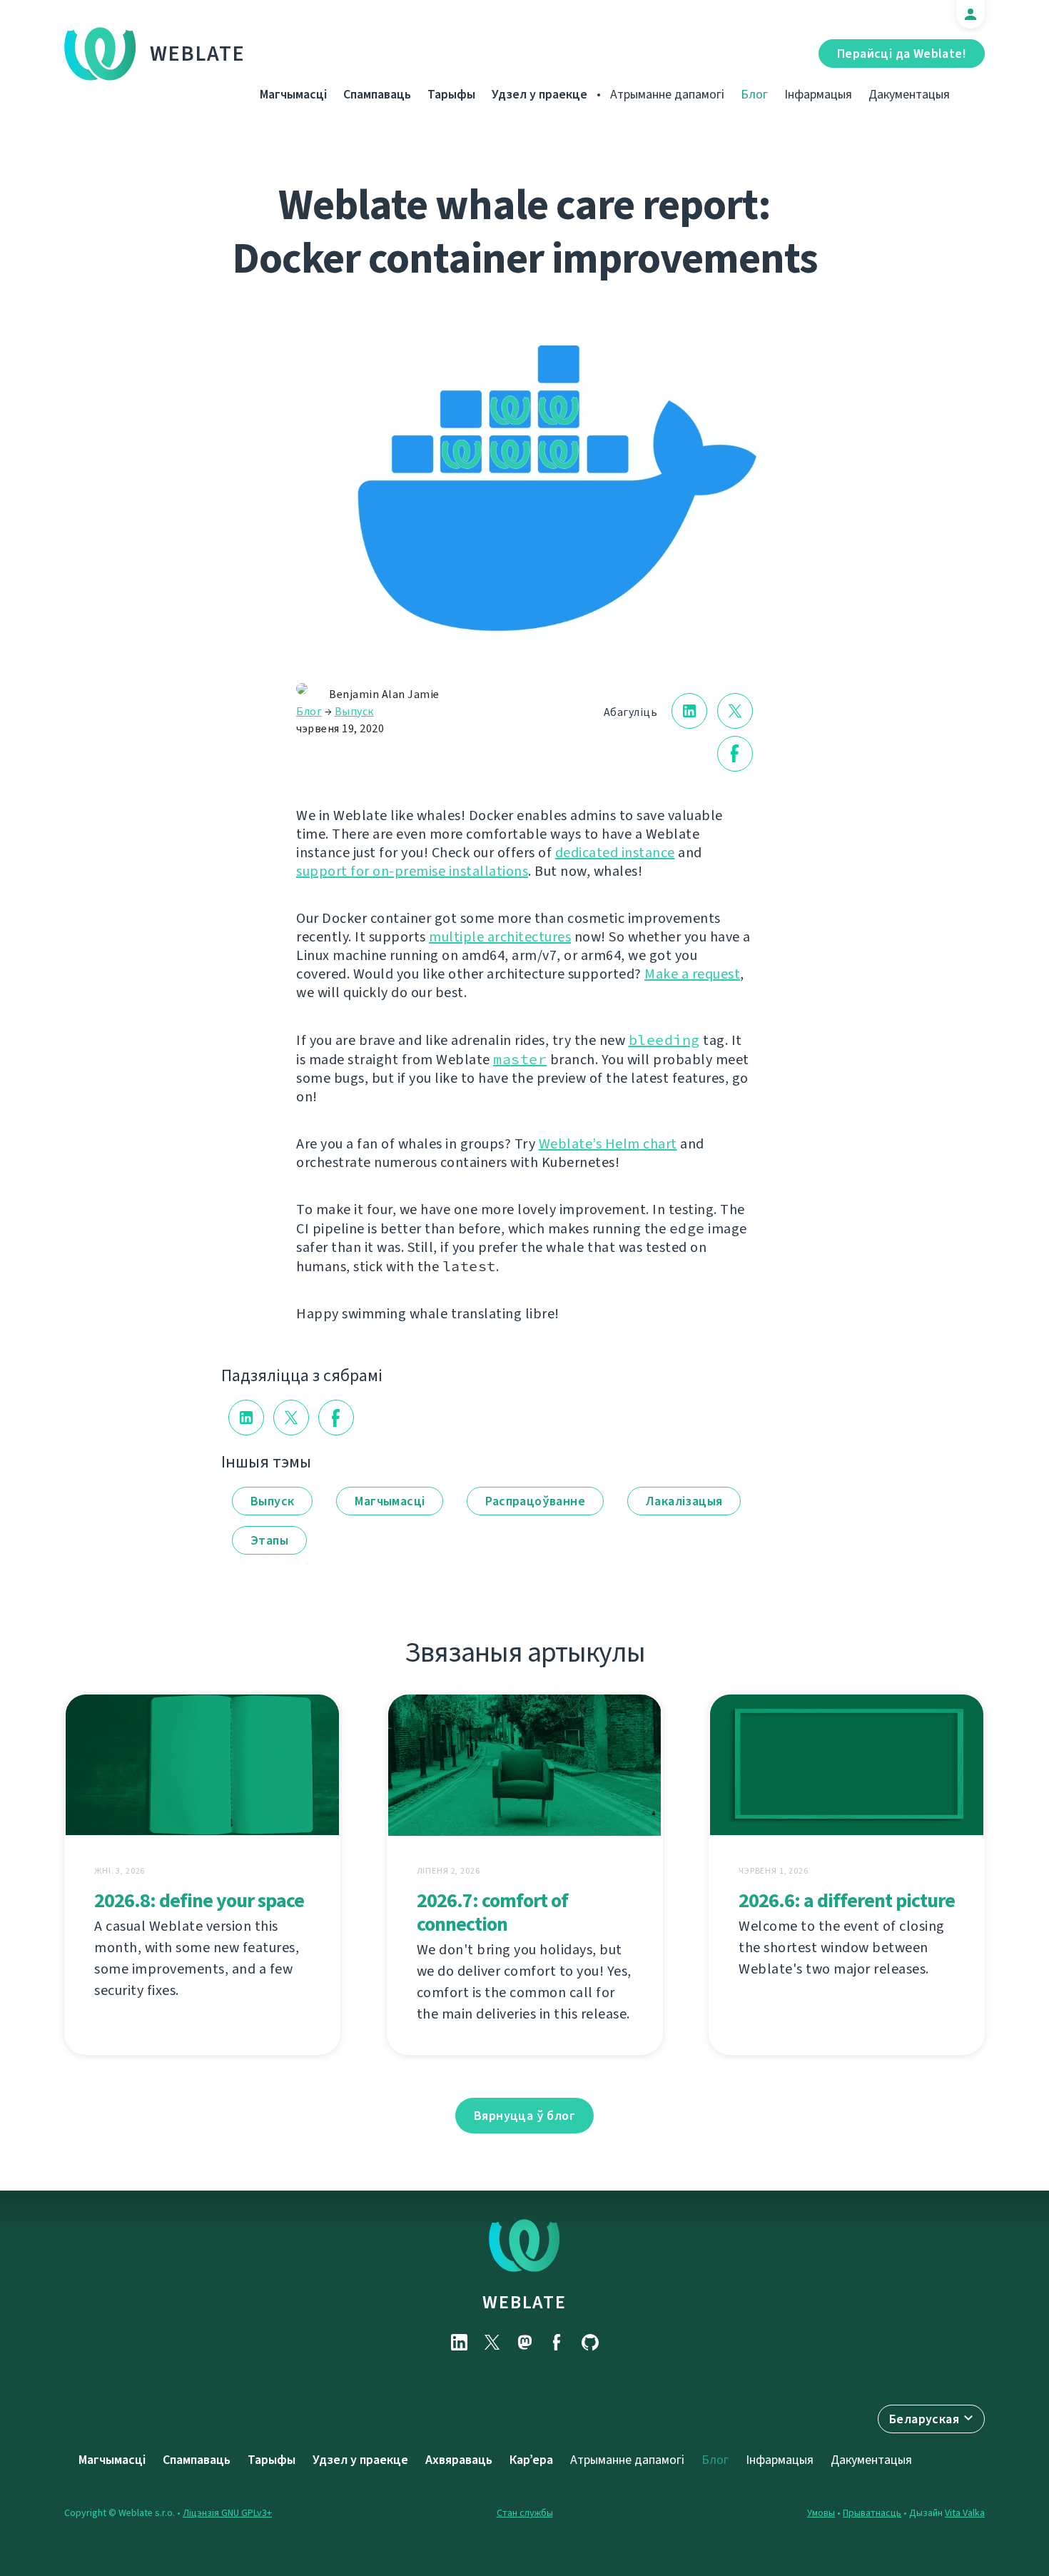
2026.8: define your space (199, 1900)
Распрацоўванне (535, 1501)
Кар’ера (531, 2460)
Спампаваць (377, 94)
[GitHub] (590, 2342)
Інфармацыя (818, 94)
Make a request (692, 974)
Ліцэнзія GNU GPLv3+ (227, 2513)
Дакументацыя (909, 94)
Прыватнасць (872, 2513)
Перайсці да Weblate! (902, 54)
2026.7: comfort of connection (492, 1912)
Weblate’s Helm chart (608, 1144)
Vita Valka (965, 2513)
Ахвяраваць (459, 2460)
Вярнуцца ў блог (524, 2116)
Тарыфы (451, 94)
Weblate (198, 54)
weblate (524, 2302)
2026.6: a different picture (847, 1900)
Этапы (269, 1540)
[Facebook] (557, 2342)
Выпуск (354, 711)
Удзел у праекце (539, 94)
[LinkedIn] (459, 2342)
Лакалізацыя (684, 1501)
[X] (492, 2342)
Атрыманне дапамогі (667, 94)
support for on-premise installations (412, 871)
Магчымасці (293, 94)
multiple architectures (500, 937)
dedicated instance (615, 853)
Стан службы (525, 2513)
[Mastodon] (524, 2342)
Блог (754, 94)
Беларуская (924, 2419)
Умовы (821, 2513)
